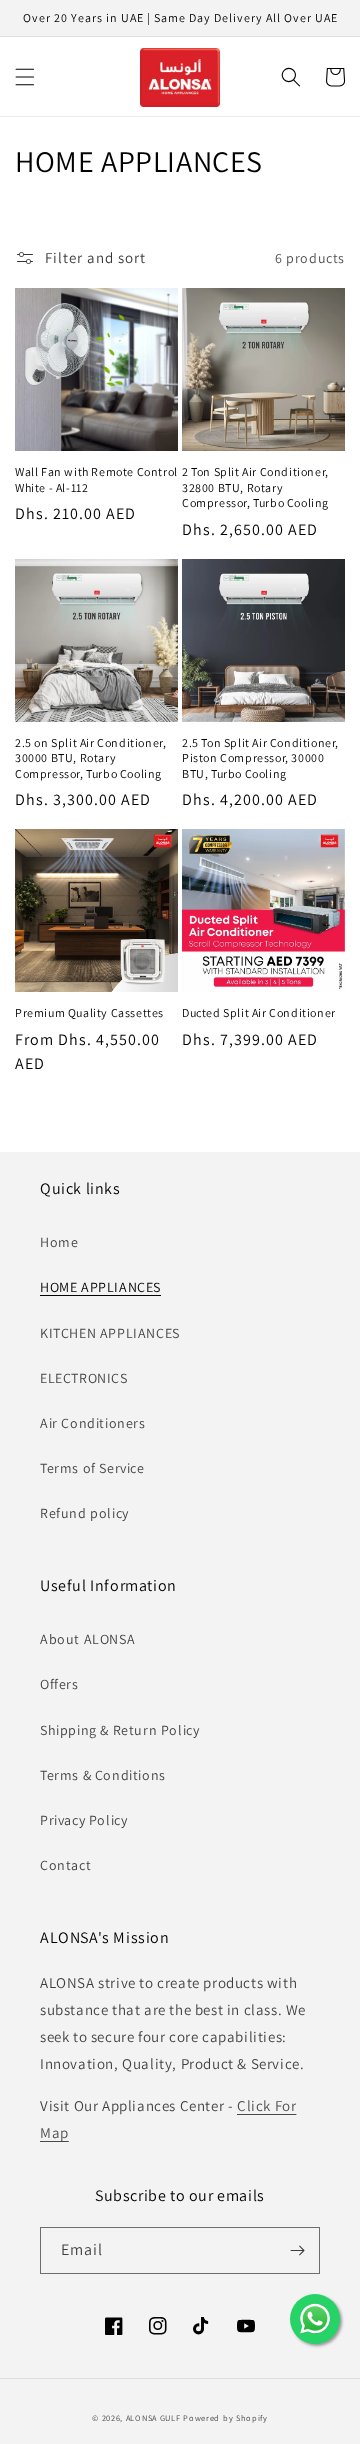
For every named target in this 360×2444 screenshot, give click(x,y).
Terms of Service (92, 1468)
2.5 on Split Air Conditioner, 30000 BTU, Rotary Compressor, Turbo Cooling (90, 758)
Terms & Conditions (103, 1775)
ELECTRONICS (84, 1378)
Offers (59, 1684)
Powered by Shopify (225, 2417)
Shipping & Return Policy (119, 1730)
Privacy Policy (83, 1820)
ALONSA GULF (153, 2417)
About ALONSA (87, 1639)
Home (59, 1242)
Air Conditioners (93, 1423)
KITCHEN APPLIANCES (110, 1333)
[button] (25, 77)
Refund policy (84, 1513)
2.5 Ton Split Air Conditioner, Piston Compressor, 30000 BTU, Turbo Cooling (260, 758)
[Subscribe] (297, 2250)
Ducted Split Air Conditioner (259, 1012)
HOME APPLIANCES (100, 1287)
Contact (65, 1865)
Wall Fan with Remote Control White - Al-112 (96, 479)
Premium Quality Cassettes (89, 1012)
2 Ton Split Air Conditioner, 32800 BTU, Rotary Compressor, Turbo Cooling (255, 487)
